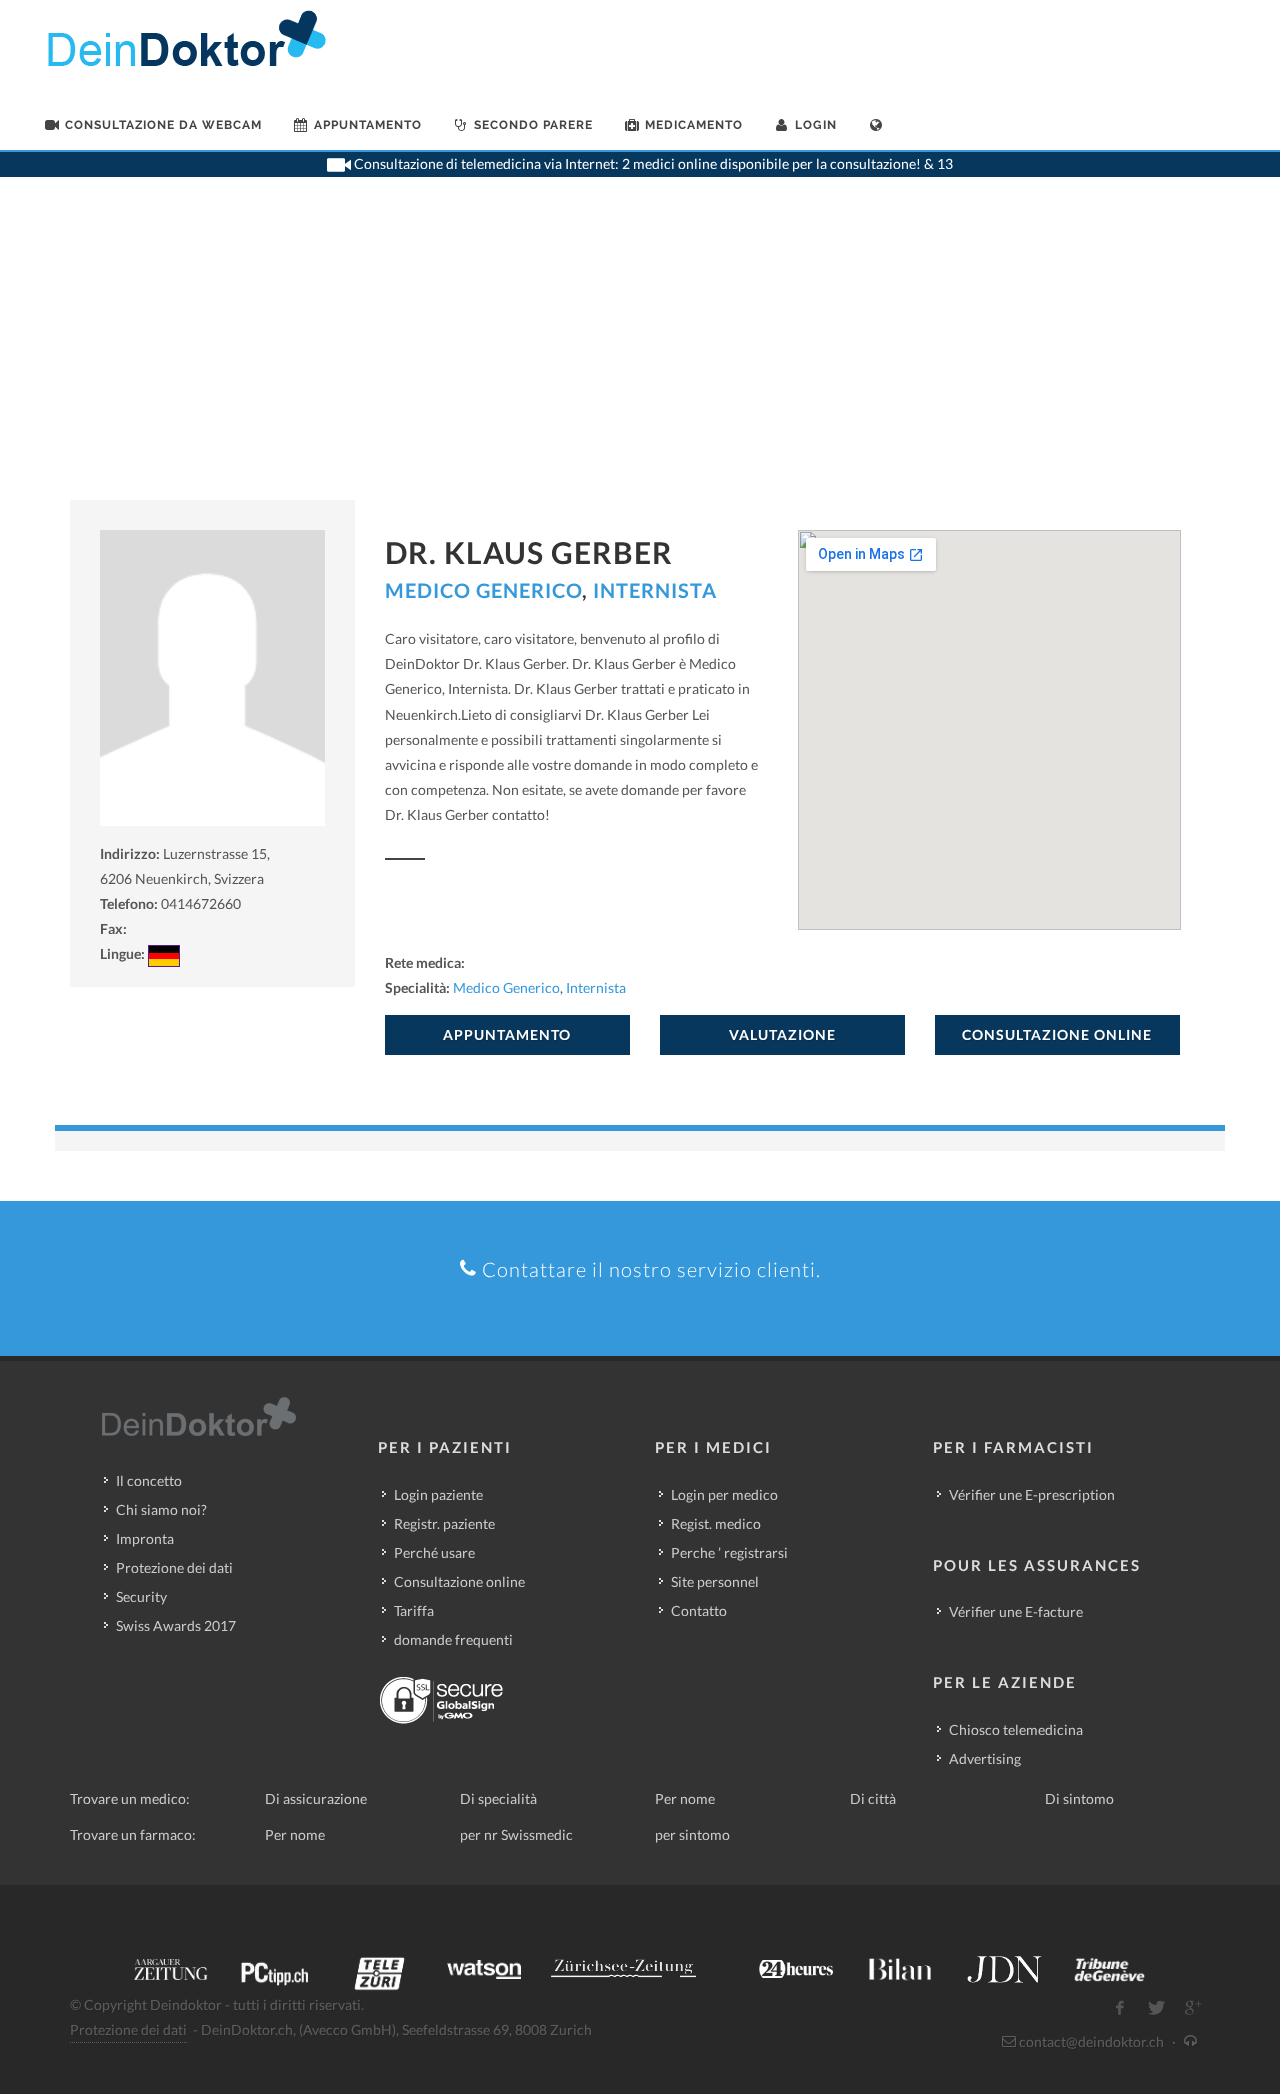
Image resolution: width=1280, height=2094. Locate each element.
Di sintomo (1079, 1798)
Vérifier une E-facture (1016, 1611)
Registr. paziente (444, 1523)
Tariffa (414, 1610)
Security (141, 1596)
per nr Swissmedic (516, 1834)
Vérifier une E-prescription (1032, 1494)
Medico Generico (483, 590)
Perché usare (434, 1552)
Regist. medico (716, 1523)
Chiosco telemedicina (1016, 1729)
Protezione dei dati (174, 1567)
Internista (655, 590)
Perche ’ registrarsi (729, 1552)
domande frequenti (453, 1639)
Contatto (699, 1610)
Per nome (685, 1798)
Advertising (985, 1758)
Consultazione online (459, 1581)
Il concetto (149, 1480)
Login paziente (438, 1494)
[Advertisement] (640, 350)
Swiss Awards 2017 (176, 1625)
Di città (873, 1798)
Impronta (145, 1538)
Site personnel (715, 1581)
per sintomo (692, 1834)
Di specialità (498, 1798)
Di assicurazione (316, 1798)
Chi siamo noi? (161, 1509)
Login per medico (724, 1494)
